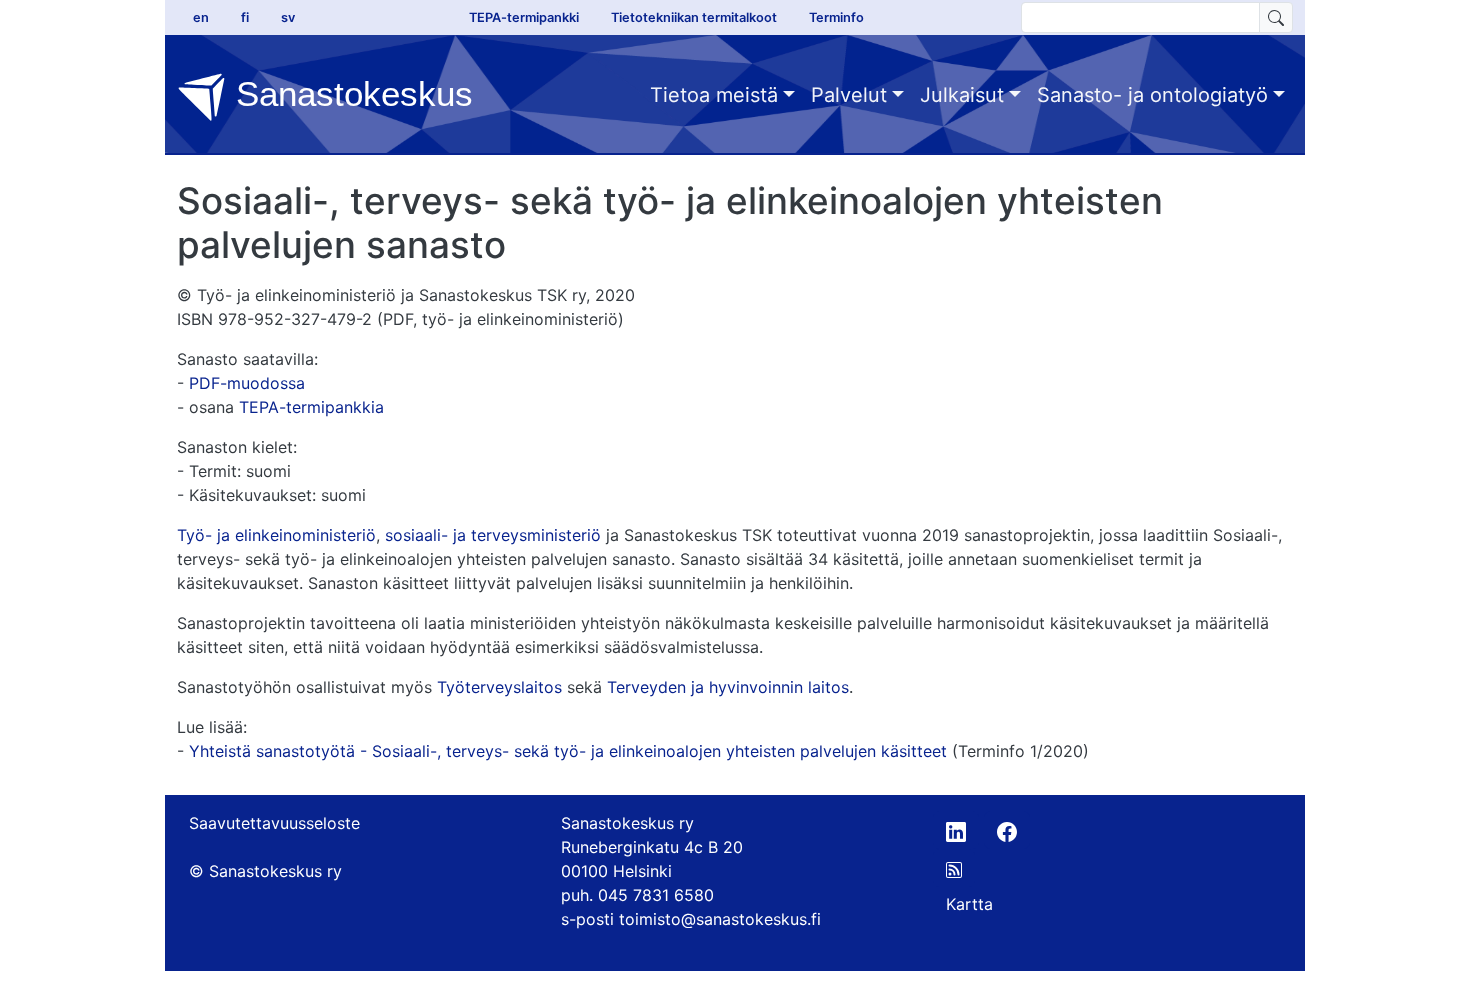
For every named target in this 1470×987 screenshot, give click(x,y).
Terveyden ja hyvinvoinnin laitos (728, 687)
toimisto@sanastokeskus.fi (720, 919)
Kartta (969, 904)
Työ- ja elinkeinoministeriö (276, 535)
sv (288, 17)
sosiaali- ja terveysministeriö (493, 535)
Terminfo (836, 17)
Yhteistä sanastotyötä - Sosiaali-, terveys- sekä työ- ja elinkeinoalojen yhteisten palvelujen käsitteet (568, 751)
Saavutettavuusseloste (274, 823)
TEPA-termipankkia (311, 407)
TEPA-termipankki (524, 17)
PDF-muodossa (247, 383)
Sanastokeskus (349, 93)
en (201, 17)
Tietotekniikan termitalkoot (694, 17)
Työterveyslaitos (499, 687)
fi (245, 17)
